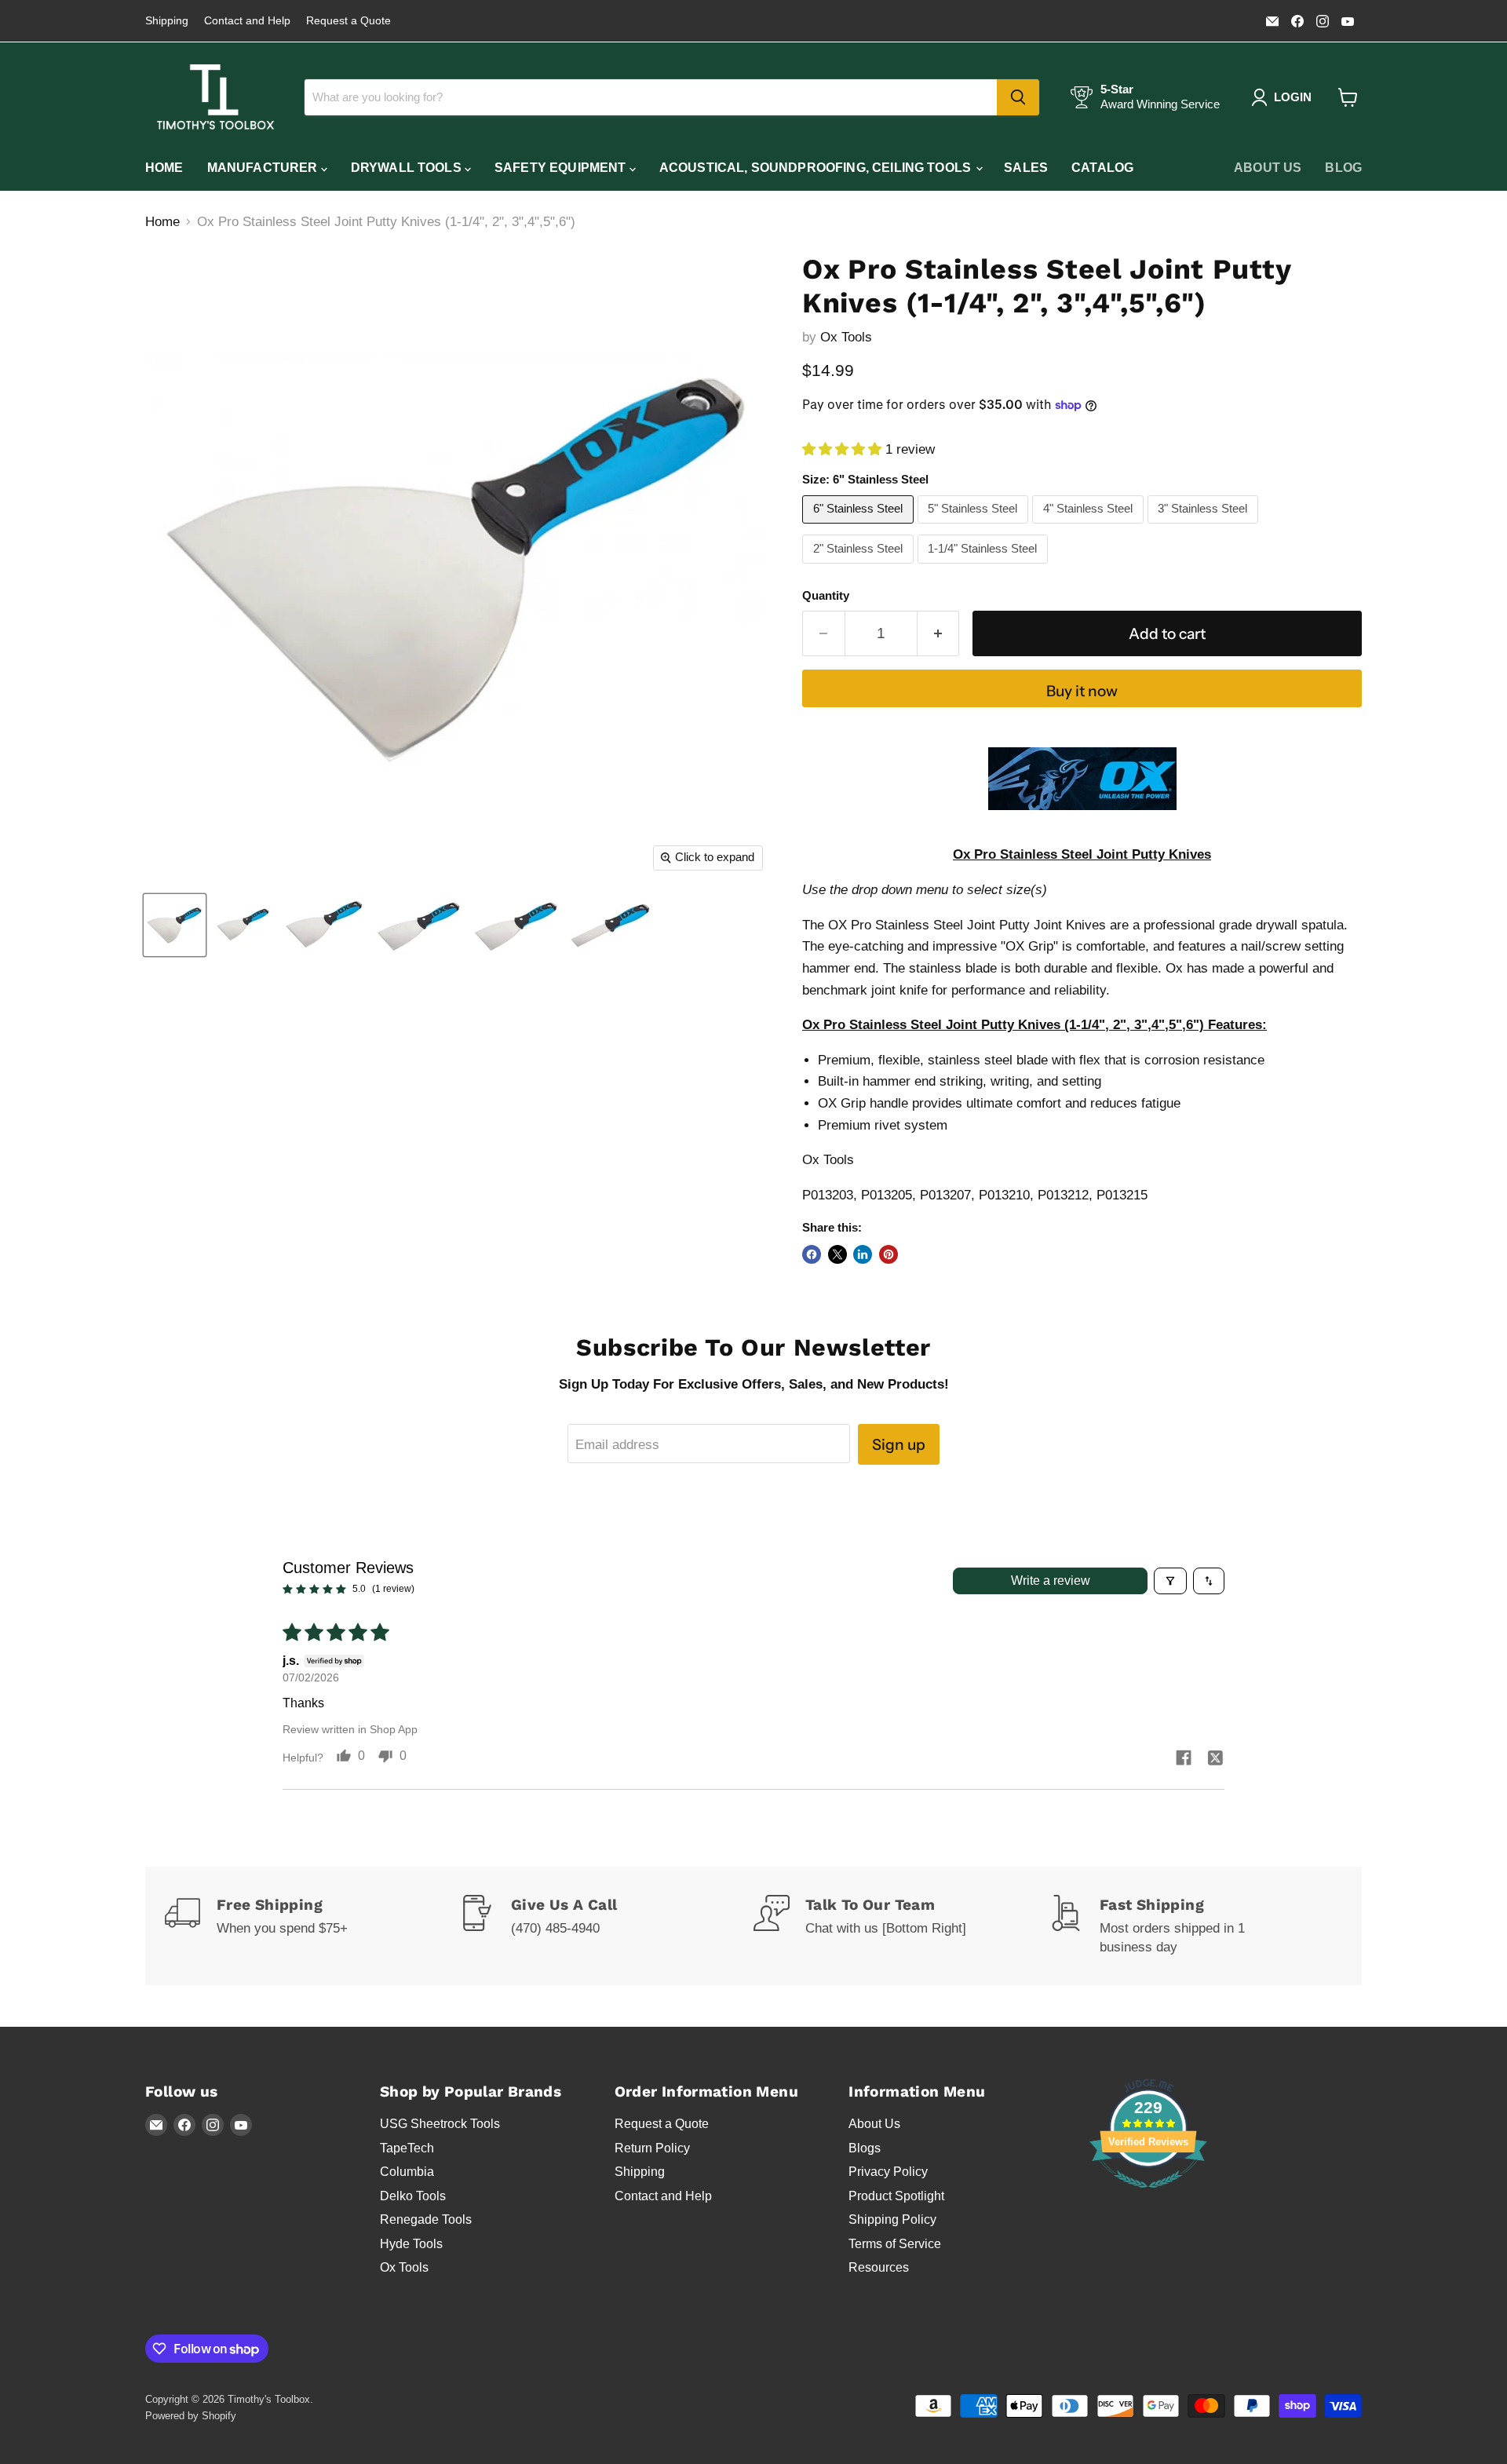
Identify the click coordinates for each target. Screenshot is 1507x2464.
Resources (879, 2267)
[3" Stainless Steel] (1205, 527)
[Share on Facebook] (812, 1254)
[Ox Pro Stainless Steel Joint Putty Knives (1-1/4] (175, 925)
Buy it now (1082, 691)
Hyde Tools (411, 2244)
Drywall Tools (408, 168)
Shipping (167, 21)
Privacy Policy (888, 2172)
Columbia (407, 2172)
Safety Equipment (562, 168)
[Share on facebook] (1184, 1759)
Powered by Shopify (191, 2416)
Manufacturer (264, 168)
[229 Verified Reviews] (1148, 2196)
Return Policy (652, 2148)
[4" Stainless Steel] (1090, 527)
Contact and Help (247, 21)
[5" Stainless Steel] (975, 527)
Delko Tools (413, 2196)
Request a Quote (348, 21)
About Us (1268, 168)
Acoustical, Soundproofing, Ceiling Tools (817, 168)
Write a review (1051, 1581)
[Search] (1018, 97)
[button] (844, 449)
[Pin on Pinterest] (889, 1254)
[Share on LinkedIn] (863, 1254)
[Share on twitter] (1215, 1759)
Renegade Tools (426, 2219)
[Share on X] (837, 1254)
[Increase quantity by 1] (939, 633)
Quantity (826, 596)
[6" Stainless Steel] (860, 527)
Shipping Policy (892, 2219)
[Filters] (1170, 1581)
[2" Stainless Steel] (860, 567)
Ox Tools (846, 337)
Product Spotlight (896, 2196)
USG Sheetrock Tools (440, 2124)
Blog (1343, 168)
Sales (1026, 168)
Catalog (1102, 168)
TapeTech (407, 2148)
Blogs (865, 2148)
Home (164, 168)
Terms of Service (895, 2244)
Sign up (899, 1444)
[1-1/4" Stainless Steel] (985, 567)
